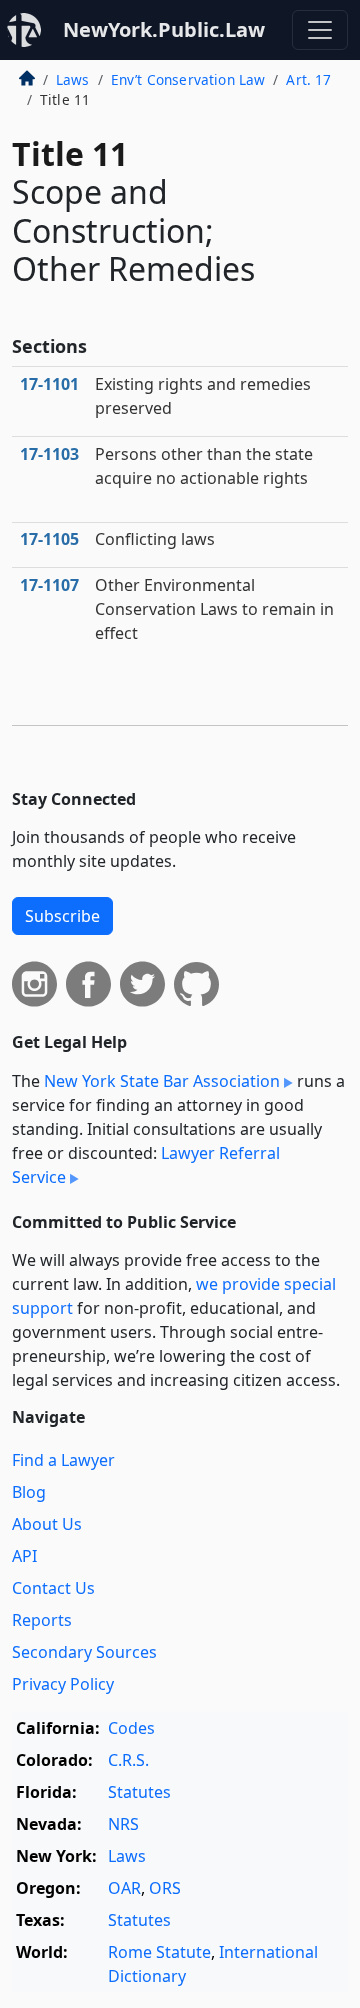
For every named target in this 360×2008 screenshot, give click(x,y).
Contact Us (53, 1588)
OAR (124, 1888)
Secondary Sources (84, 1652)
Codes (131, 1728)
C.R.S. (128, 1760)
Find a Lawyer (63, 1460)
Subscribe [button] (62, 916)
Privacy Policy (63, 1684)
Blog (29, 1492)
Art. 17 (308, 79)
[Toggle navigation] (320, 30)
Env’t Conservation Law (188, 79)
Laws (73, 79)
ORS (165, 1888)
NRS (123, 1824)
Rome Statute (159, 1952)
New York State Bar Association (162, 1081)
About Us (47, 1524)
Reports (42, 1620)
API (24, 1556)
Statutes (139, 1792)
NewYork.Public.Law (164, 29)
